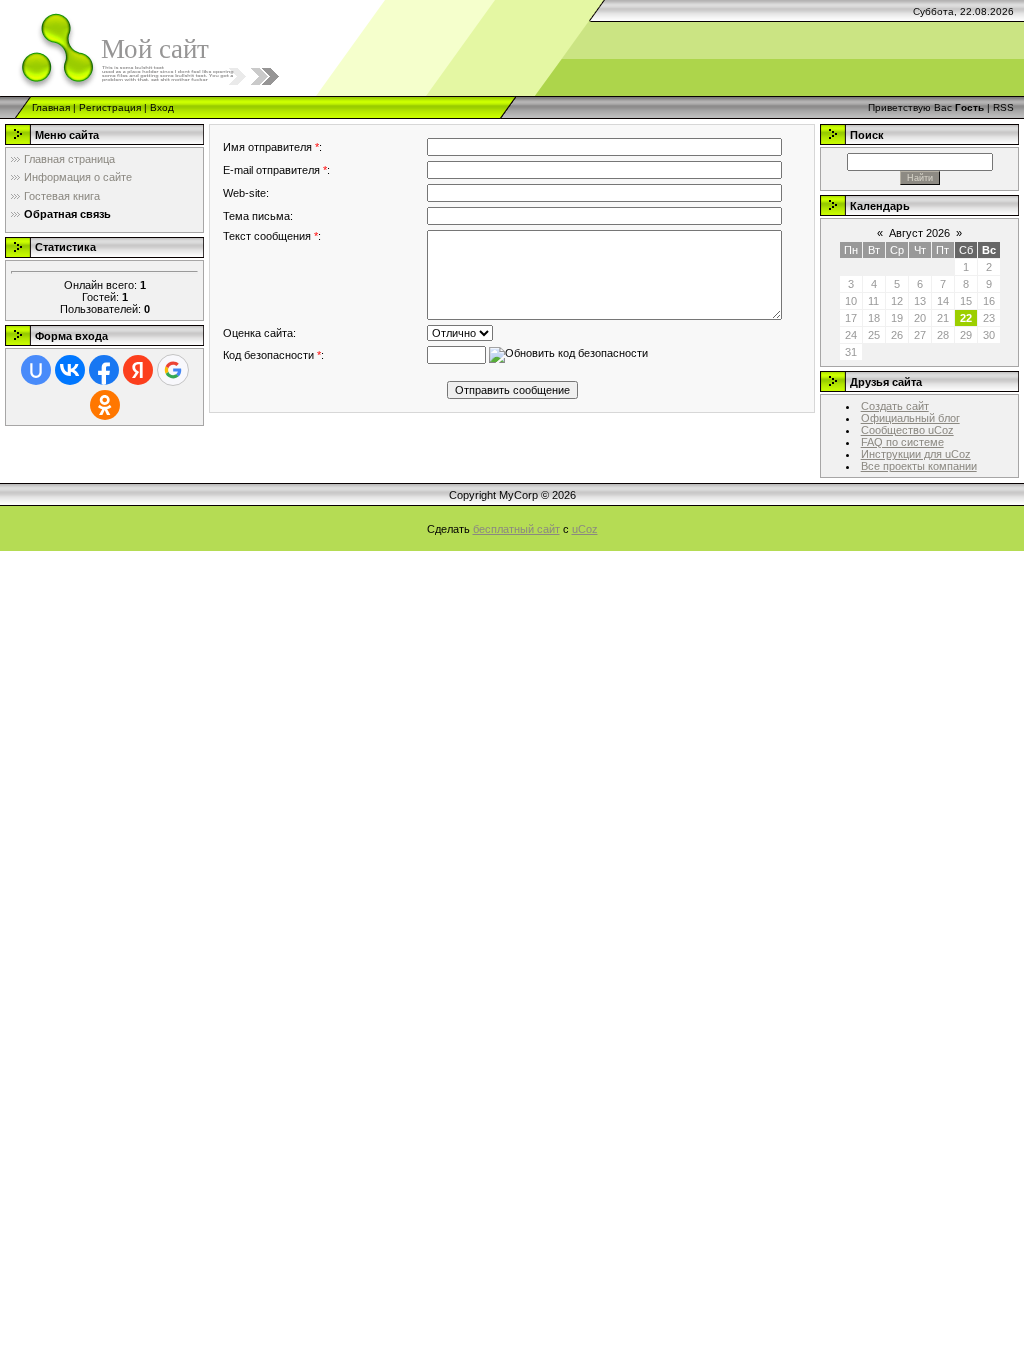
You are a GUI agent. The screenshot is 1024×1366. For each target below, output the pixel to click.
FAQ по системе (902, 442)
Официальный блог (910, 418)
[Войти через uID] (36, 370)
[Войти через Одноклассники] (105, 405)
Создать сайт (895, 406)
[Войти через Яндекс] (138, 370)
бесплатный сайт (516, 529)
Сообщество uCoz (907, 430)
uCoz (585, 529)
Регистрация (110, 107)
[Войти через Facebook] (104, 370)
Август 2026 (919, 233)
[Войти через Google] (173, 370)
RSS (1003, 107)
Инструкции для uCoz (916, 454)
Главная (51, 107)
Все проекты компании (919, 466)
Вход (162, 107)
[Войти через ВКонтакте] (70, 370)
